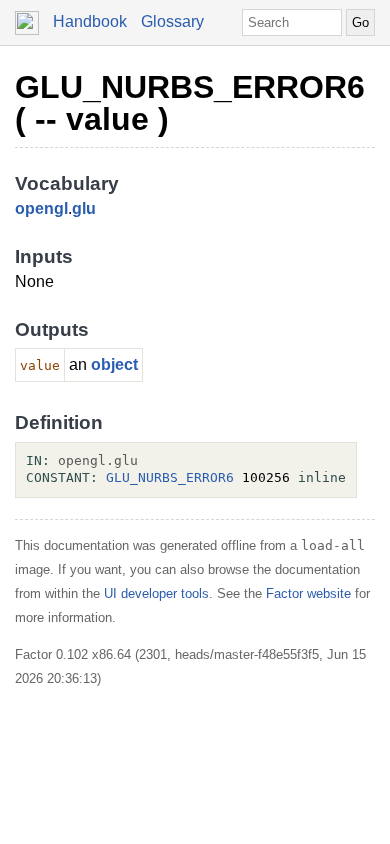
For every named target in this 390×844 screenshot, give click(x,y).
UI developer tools (156, 593)
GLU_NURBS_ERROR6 (170, 477)
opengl (41, 208)
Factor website (308, 593)
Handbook (90, 21)
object (114, 364)
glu (84, 208)
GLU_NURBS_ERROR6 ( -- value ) (190, 103)
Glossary (172, 21)
